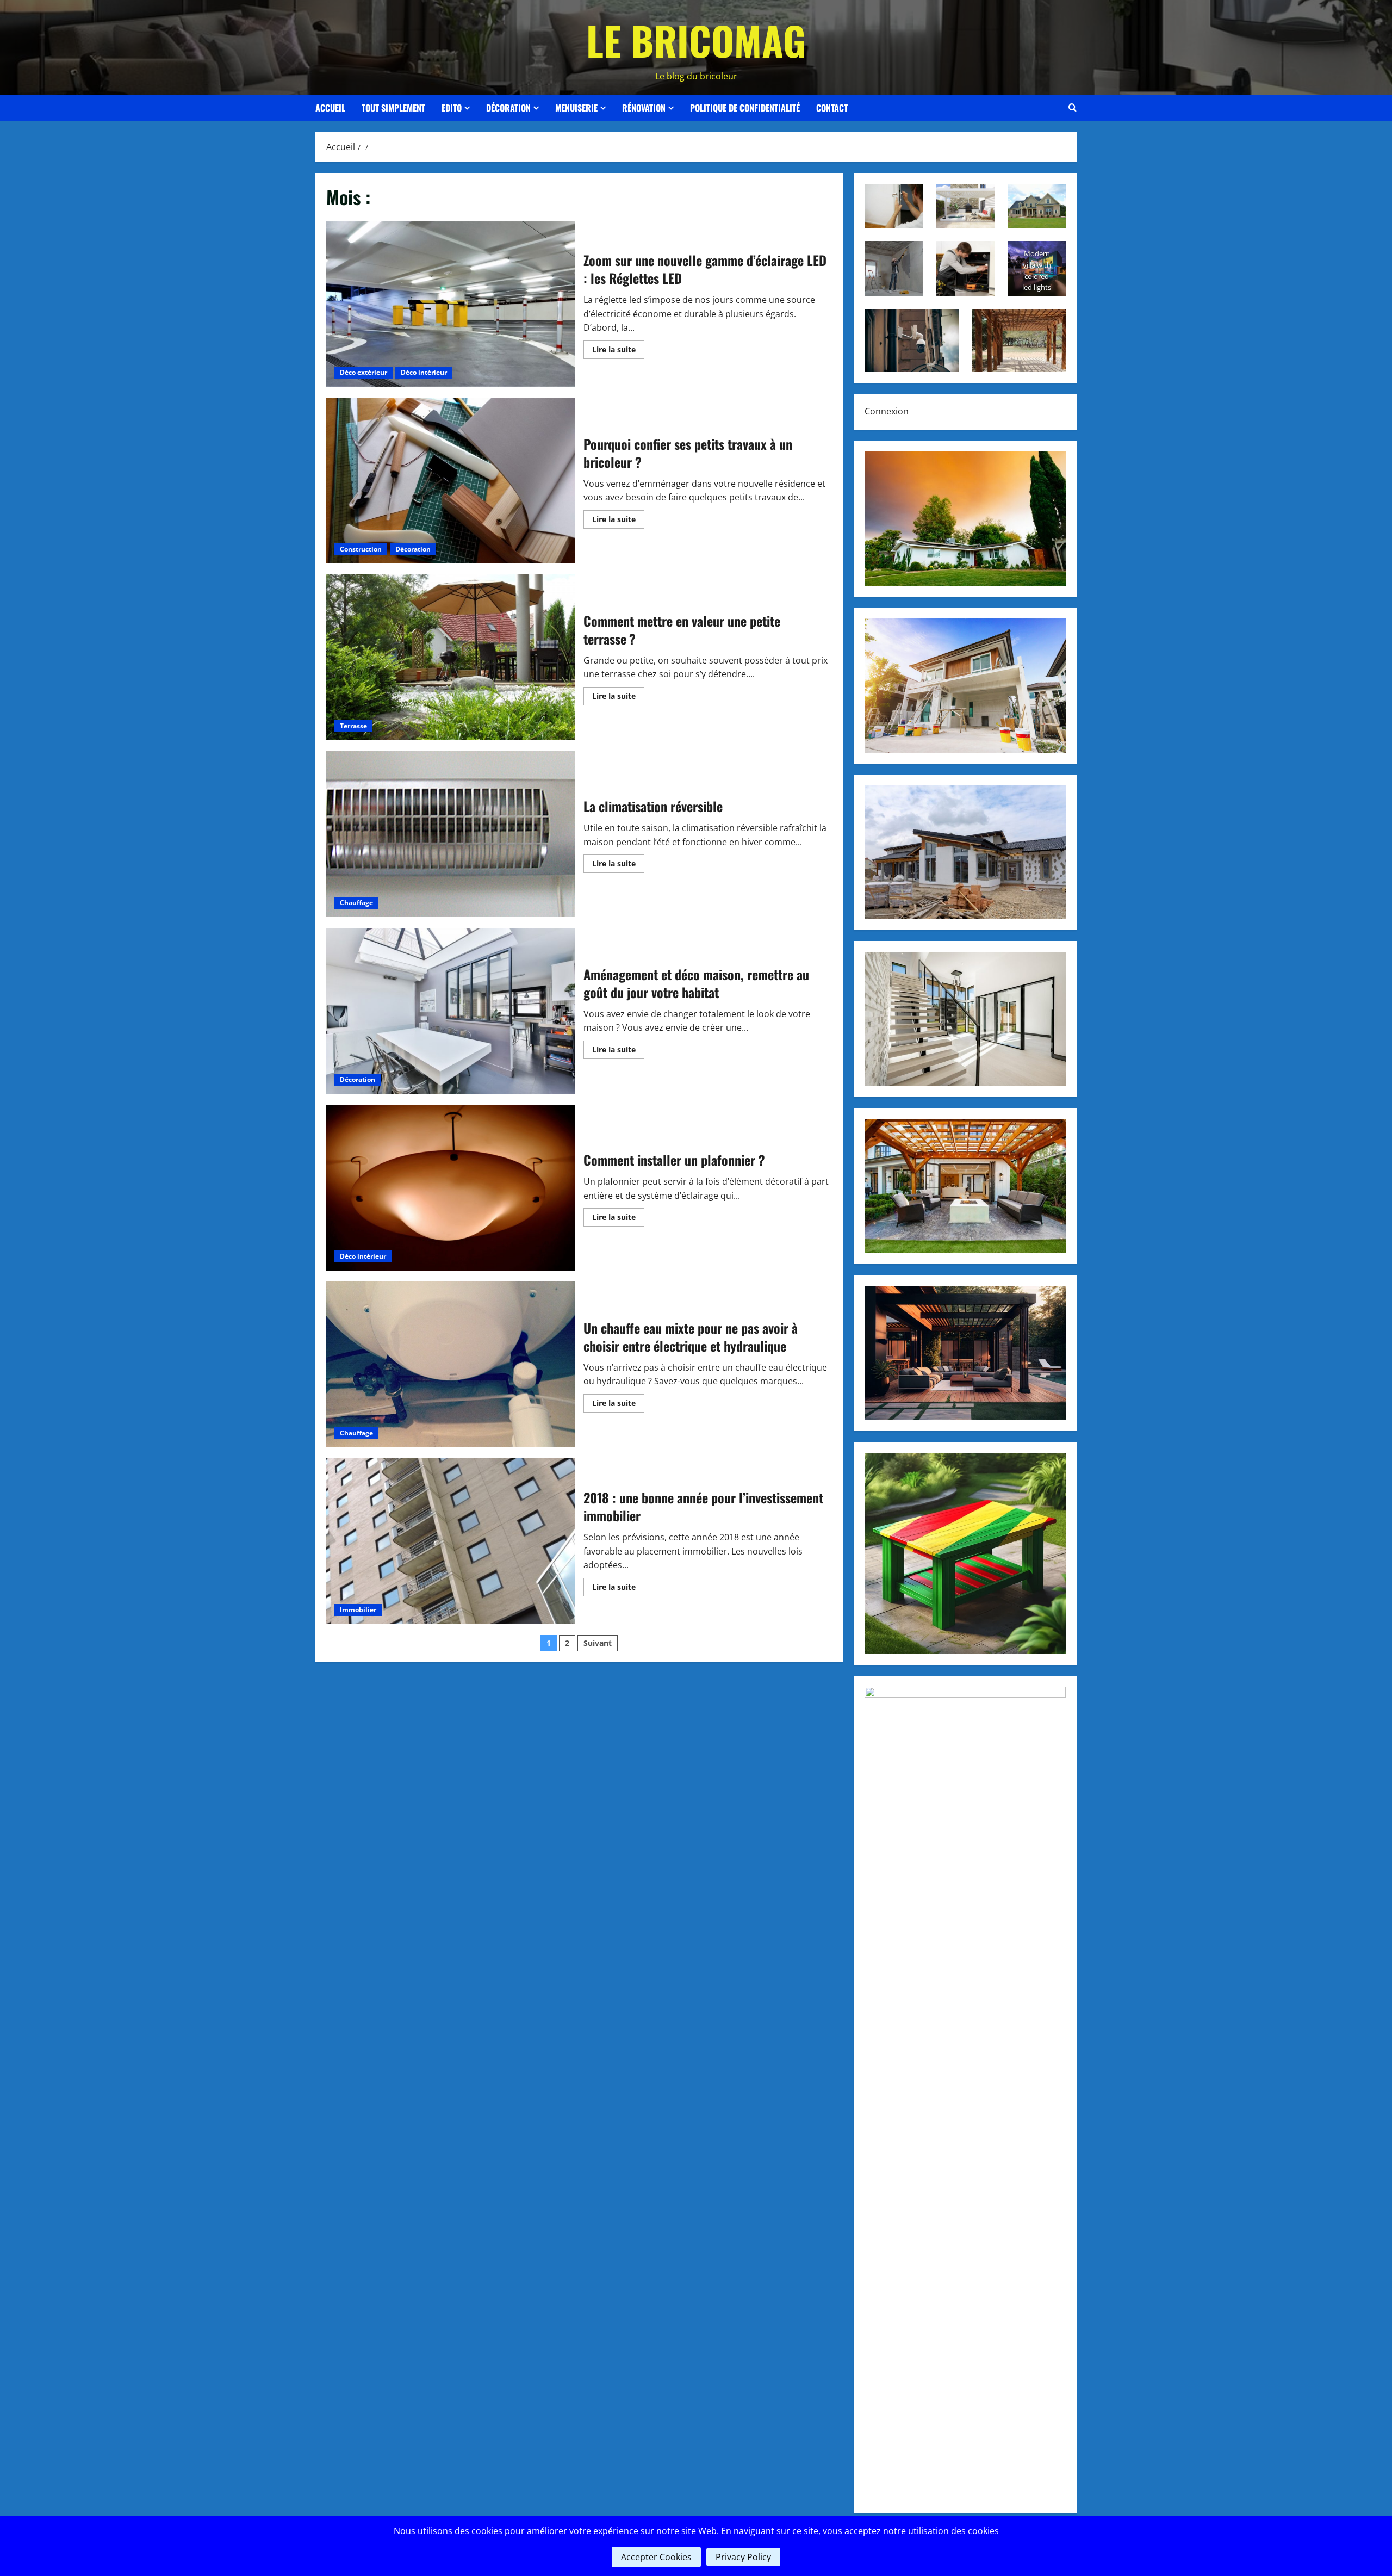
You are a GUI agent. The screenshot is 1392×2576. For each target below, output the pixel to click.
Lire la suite (618, 351)
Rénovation (644, 108)
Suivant (598, 1643)
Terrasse (353, 726)
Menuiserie (576, 108)
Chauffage (356, 903)
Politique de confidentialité (745, 108)
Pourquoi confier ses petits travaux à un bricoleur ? (451, 481)
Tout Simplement (393, 108)
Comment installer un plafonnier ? (451, 1188)
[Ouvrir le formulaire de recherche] (1073, 108)
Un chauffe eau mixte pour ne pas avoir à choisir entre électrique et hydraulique (451, 1364)
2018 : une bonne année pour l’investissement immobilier (451, 1541)
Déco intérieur (424, 372)
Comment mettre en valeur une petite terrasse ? (451, 657)
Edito (452, 108)
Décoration (508, 108)
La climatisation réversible (451, 834)
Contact (832, 108)
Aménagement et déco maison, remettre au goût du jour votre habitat (451, 1011)
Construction (361, 549)
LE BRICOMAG (696, 40)
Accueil (330, 108)
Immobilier (358, 1610)
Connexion (887, 411)
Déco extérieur (363, 372)
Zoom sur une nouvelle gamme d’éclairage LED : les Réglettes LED (451, 304)
